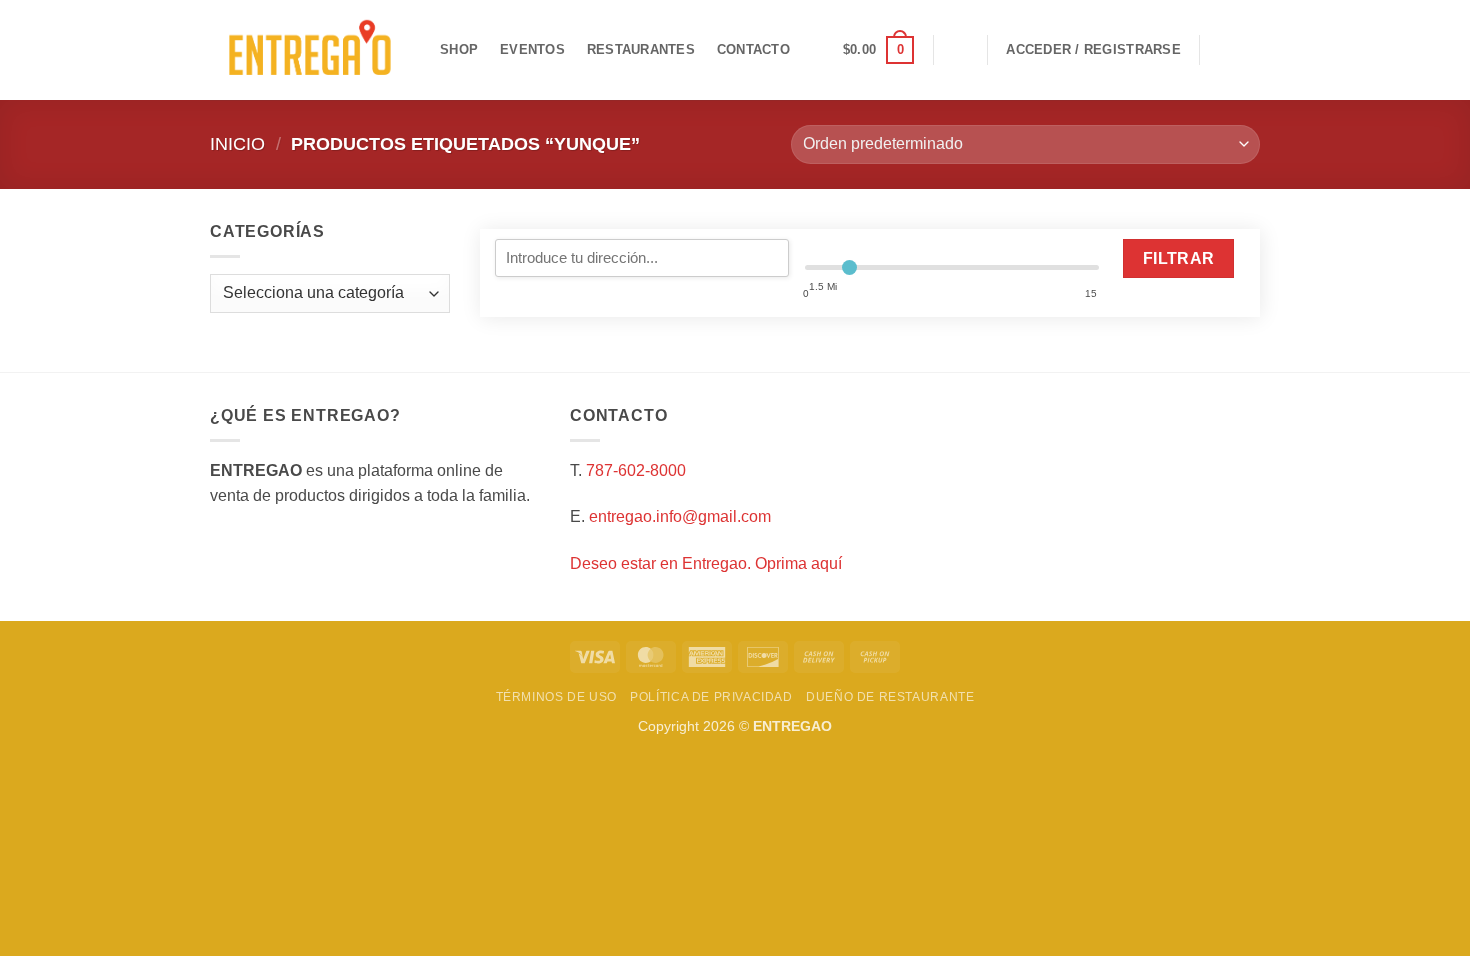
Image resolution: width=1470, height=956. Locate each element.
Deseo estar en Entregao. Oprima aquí (706, 563)
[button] (878, 50)
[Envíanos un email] (1247, 50)
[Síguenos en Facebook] (1221, 50)
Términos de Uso (556, 697)
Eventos (532, 49)
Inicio (237, 143)
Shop (459, 49)
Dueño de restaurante (890, 697)
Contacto (753, 49)
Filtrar (1179, 258)
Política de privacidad (711, 697)
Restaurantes (641, 49)
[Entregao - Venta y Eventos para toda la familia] (310, 50)
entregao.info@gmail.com (680, 516)
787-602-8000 (636, 470)
